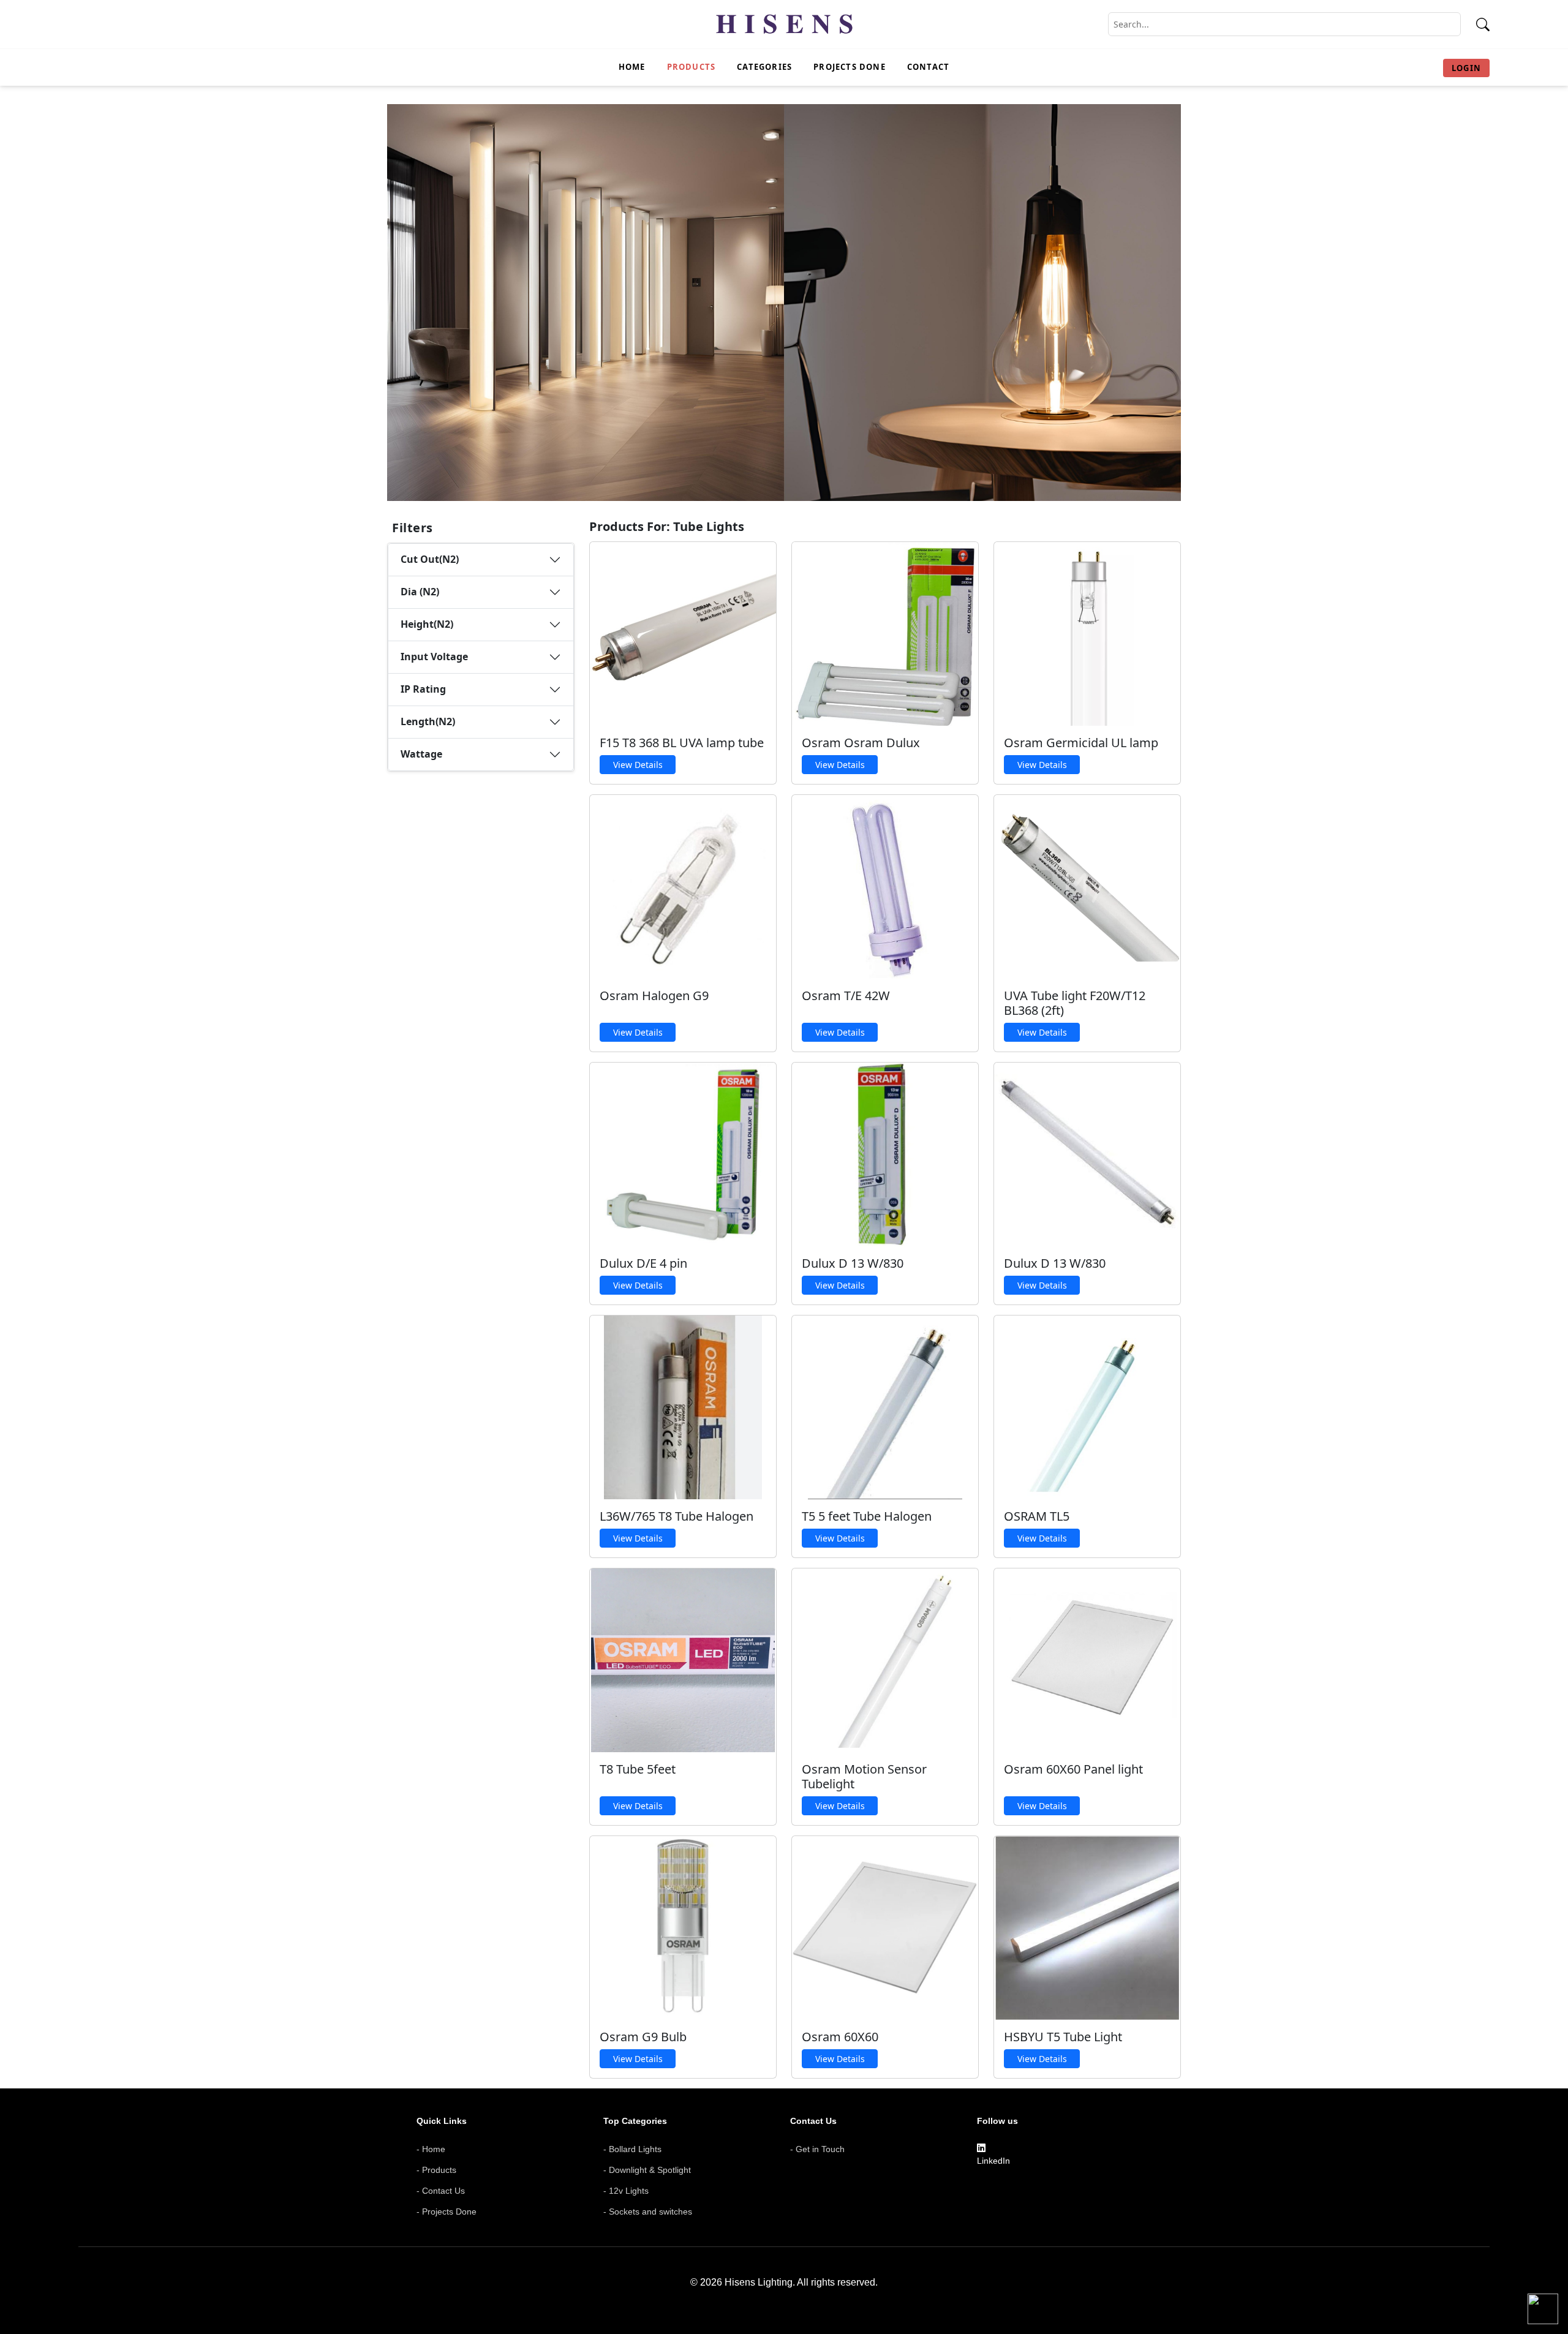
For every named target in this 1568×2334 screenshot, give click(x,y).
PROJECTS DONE (850, 67)
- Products (436, 2170)
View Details (638, 765)
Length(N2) (428, 721)
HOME (632, 67)
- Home (431, 2149)
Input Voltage (434, 657)
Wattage (421, 754)
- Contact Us (441, 2191)
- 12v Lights (626, 2191)
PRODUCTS (692, 67)
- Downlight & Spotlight (647, 2170)
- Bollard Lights (632, 2149)
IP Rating (423, 689)
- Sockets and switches (648, 2212)
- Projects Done (447, 2212)
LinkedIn (993, 2161)
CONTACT (928, 67)
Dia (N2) (420, 592)
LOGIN (1466, 68)
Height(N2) (427, 624)
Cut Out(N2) (430, 559)
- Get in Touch (817, 2149)
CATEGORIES (764, 67)
